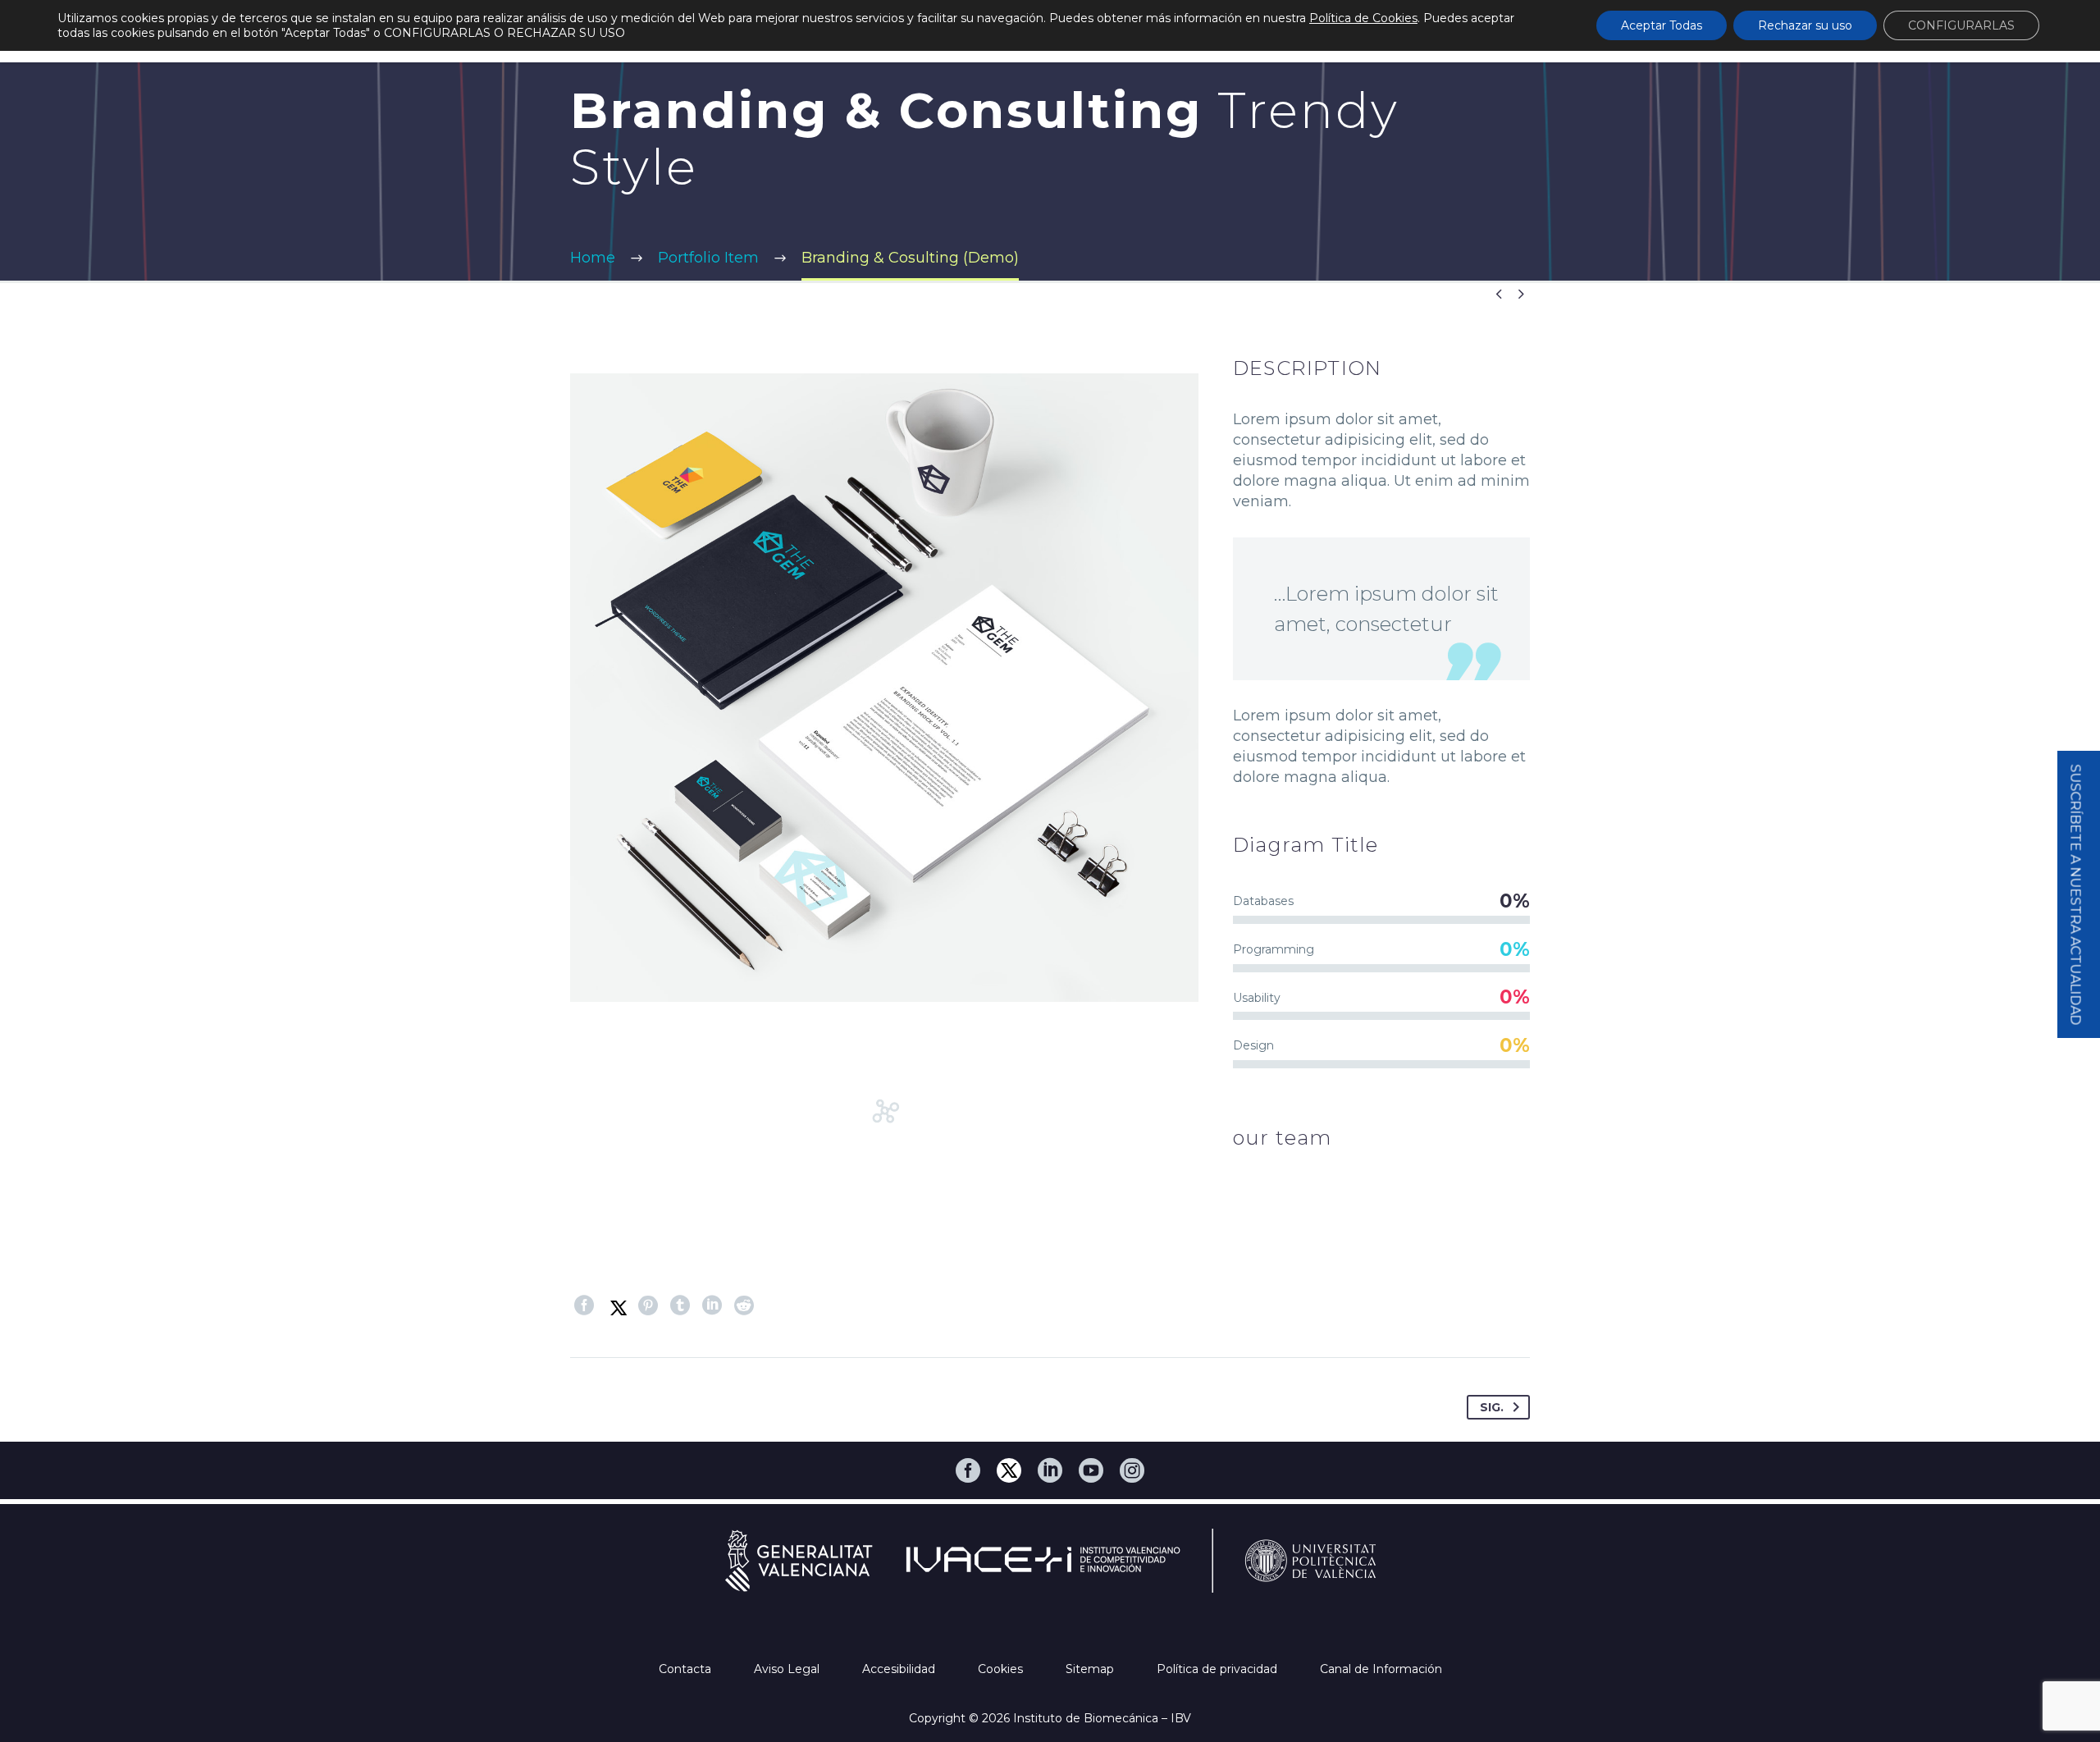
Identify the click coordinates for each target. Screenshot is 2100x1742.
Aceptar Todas (1662, 25)
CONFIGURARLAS (1961, 25)
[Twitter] (616, 1305)
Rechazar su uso (1805, 25)
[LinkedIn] (712, 1305)
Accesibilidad (900, 1669)
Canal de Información (1381, 1669)
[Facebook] (584, 1305)
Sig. (1492, 1407)
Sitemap (1091, 1669)
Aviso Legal (788, 1669)
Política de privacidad (1219, 1669)
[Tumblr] (680, 1305)
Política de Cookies (1363, 18)
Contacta (687, 1669)
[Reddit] (744, 1305)
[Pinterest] (648, 1305)
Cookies (1002, 1669)
